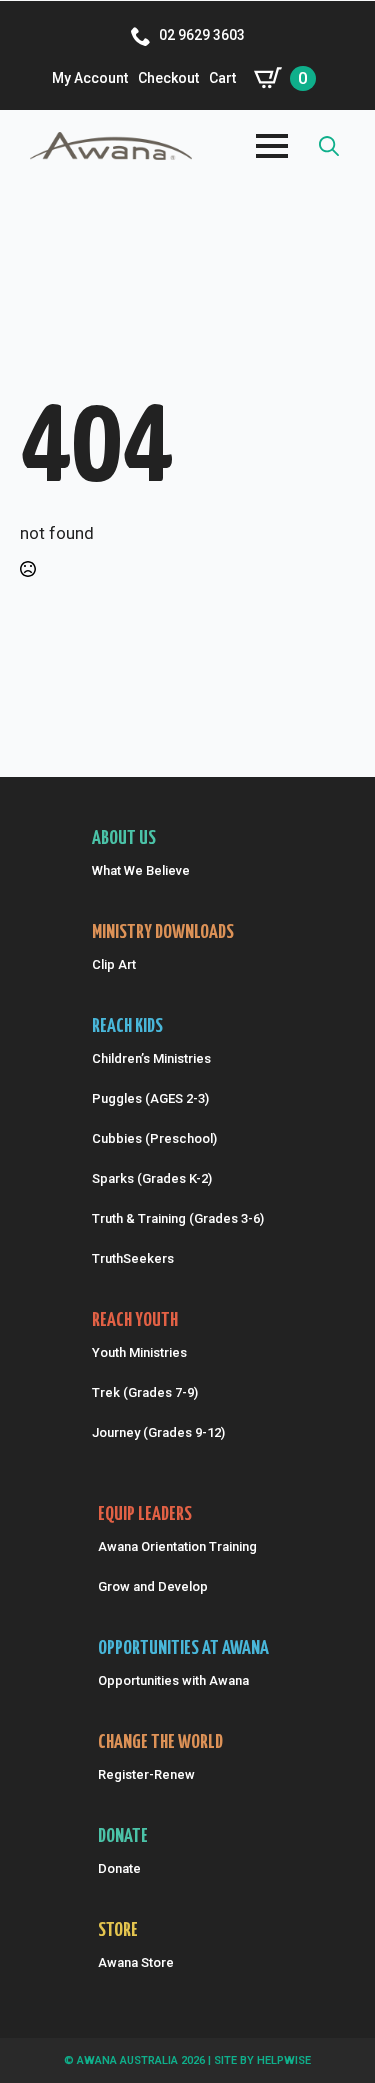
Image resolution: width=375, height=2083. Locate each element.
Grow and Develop (153, 1586)
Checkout (168, 78)
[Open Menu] (272, 146)
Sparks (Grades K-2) (152, 1178)
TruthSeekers (133, 1258)
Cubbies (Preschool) (154, 1138)
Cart (222, 78)
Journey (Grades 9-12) (158, 1432)
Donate (119, 1868)
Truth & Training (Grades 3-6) (178, 1218)
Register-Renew (146, 1774)
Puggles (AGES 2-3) (150, 1098)
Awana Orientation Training (177, 1546)
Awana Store (136, 1962)
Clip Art (114, 964)
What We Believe (141, 870)
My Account (90, 78)
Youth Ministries (139, 1352)
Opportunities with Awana (173, 1680)
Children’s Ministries (151, 1058)
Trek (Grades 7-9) (145, 1392)
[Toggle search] (329, 146)
